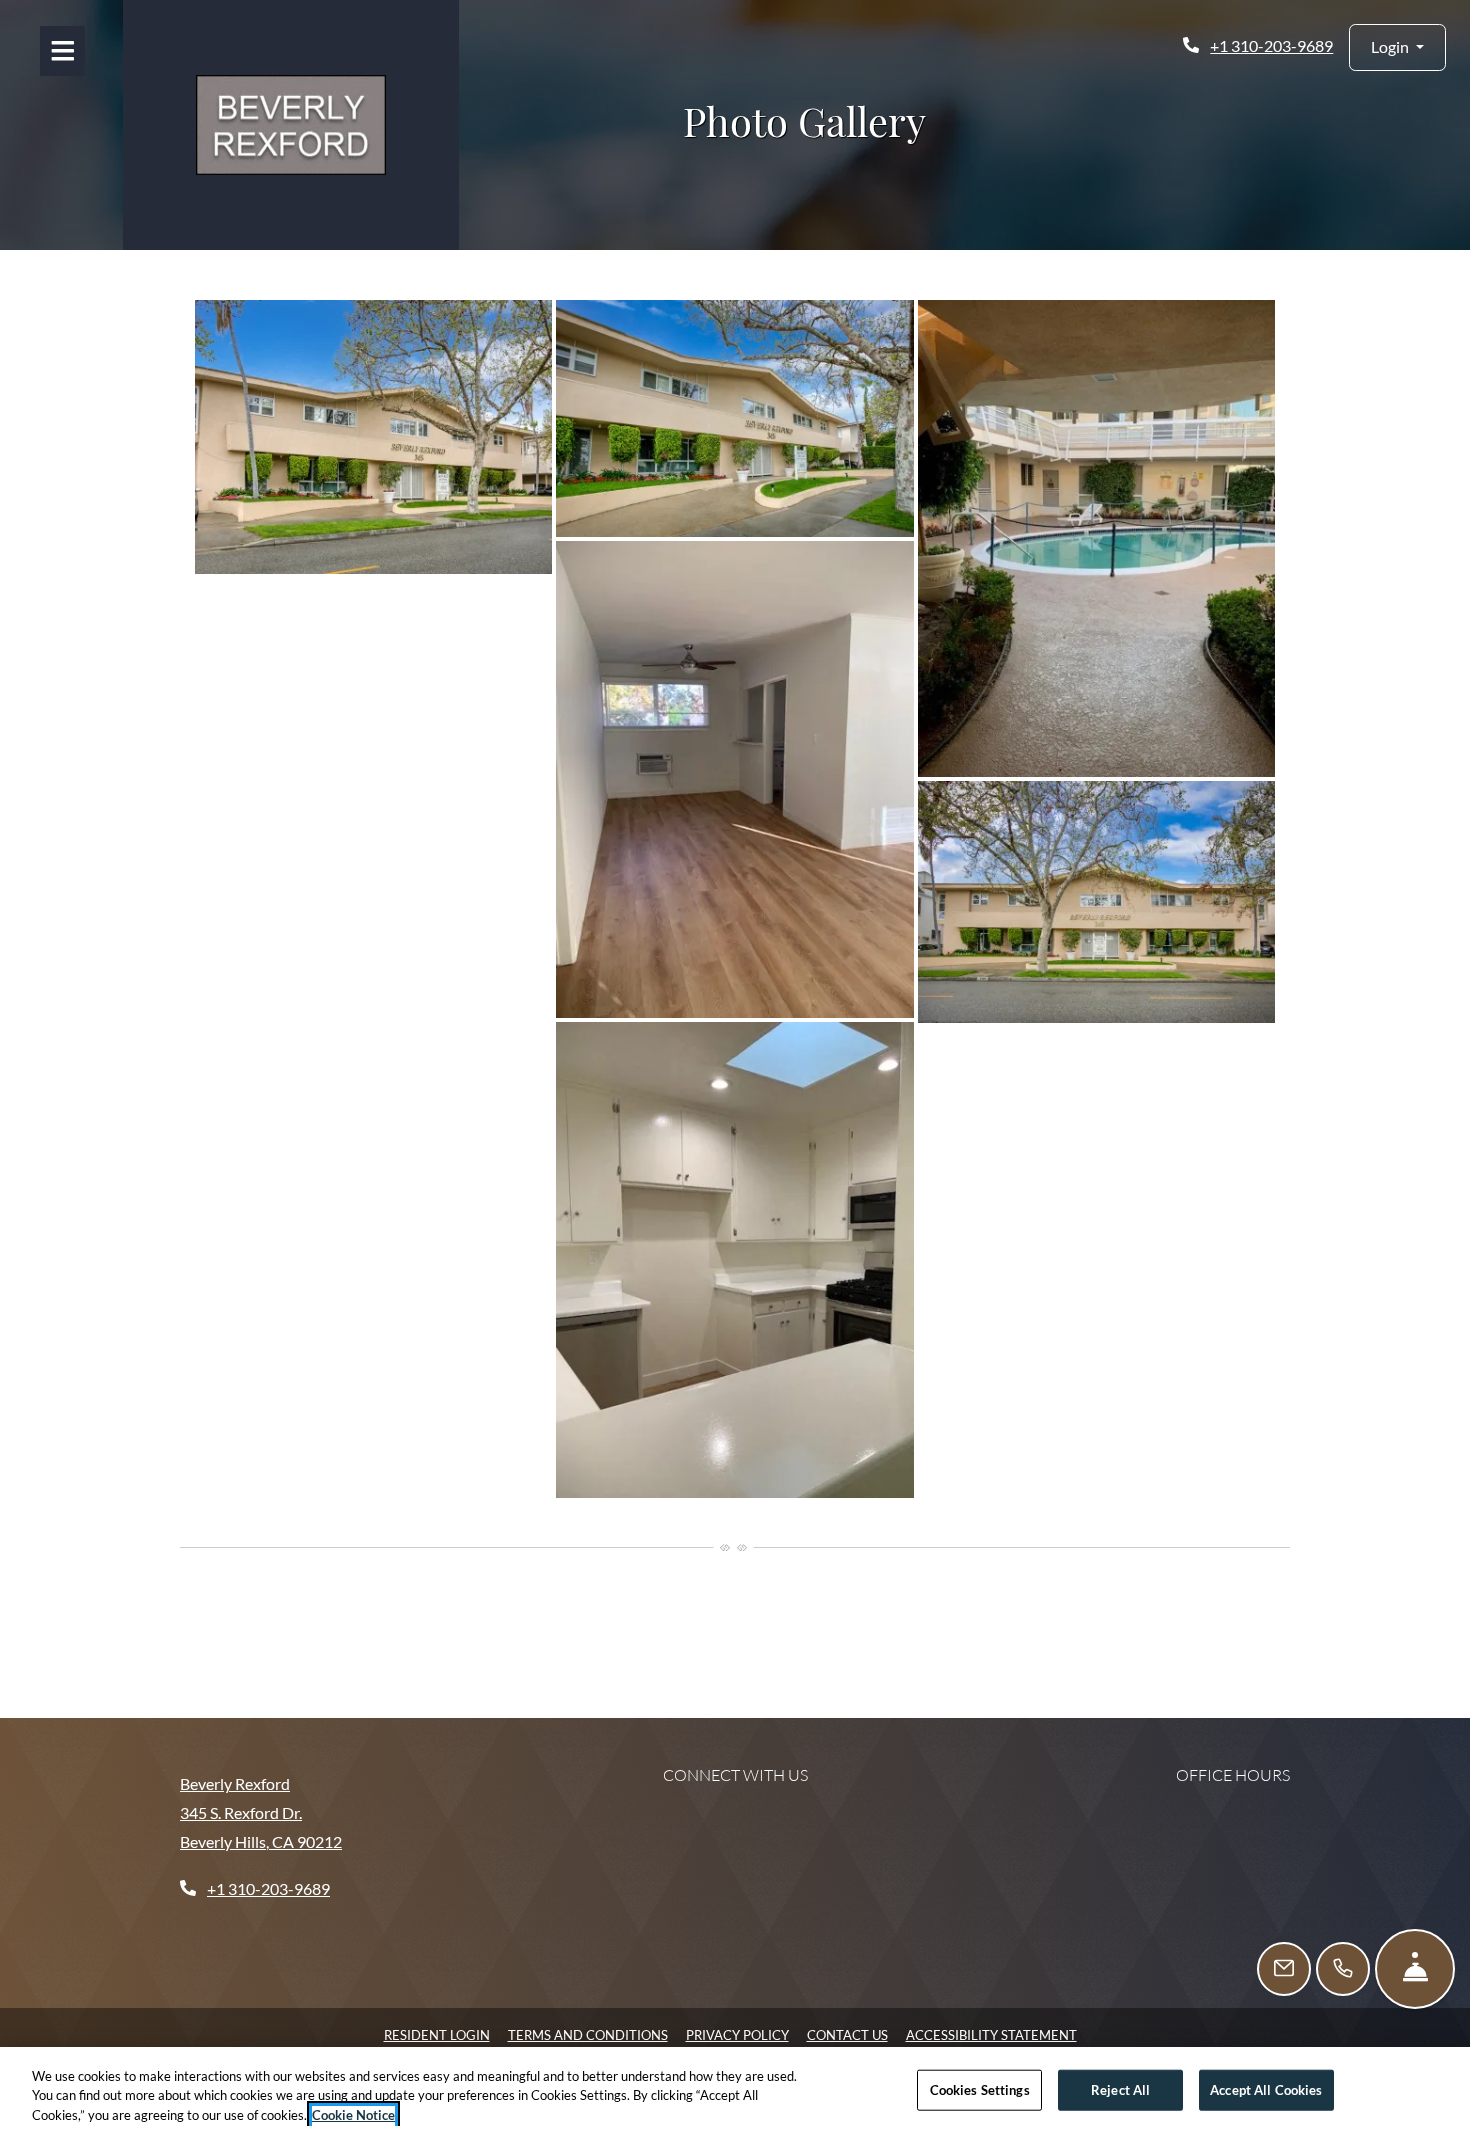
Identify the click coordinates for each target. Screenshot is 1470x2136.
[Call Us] (1343, 1969)
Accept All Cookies (1266, 2089)
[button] (1397, 47)
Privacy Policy (737, 2034)
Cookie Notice (353, 2115)
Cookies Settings (980, 2089)
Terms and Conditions (588, 2034)
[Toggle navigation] (62, 51)
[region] (735, 2091)
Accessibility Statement (991, 2034)
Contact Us (847, 2035)
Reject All (1120, 2089)
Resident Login (437, 2034)
